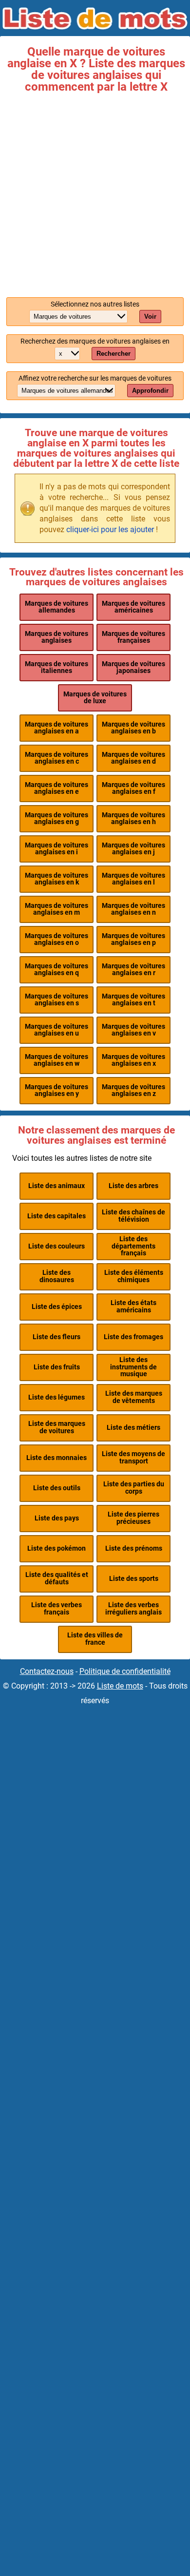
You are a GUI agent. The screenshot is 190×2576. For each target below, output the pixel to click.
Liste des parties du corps (134, 1488)
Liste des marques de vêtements (134, 1397)
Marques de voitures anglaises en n (133, 909)
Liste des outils (57, 1488)
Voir (150, 317)
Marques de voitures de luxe (95, 698)
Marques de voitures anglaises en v (133, 1030)
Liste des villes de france (95, 1639)
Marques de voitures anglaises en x (133, 1060)
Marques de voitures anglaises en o (57, 939)
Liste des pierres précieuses (133, 1518)
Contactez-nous (47, 1671)
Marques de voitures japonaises (133, 667)
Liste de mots (120, 1686)
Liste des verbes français (57, 1608)
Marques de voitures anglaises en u (57, 1030)
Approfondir (150, 391)
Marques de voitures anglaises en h (133, 818)
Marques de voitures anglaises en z (133, 1090)
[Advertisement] (95, 192)
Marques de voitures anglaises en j (133, 849)
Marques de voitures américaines (133, 607)
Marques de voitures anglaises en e (57, 788)
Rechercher (114, 354)
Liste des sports (134, 1579)
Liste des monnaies (57, 1458)
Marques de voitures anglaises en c (57, 758)
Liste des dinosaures (57, 1276)
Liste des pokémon (57, 1548)
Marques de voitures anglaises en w (57, 1060)
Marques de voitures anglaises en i (57, 849)
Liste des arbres (133, 1186)
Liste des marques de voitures (57, 1427)
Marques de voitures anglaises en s (57, 1000)
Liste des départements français (133, 1246)
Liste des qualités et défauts (57, 1578)
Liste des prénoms (134, 1548)
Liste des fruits (57, 1367)
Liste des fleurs (57, 1337)
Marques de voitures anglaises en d (133, 758)
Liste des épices (57, 1307)
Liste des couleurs (57, 1246)
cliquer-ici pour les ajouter (110, 529)
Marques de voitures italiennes (57, 667)
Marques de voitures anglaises (57, 637)
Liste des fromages (133, 1337)
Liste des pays (57, 1518)
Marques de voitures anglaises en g (57, 818)
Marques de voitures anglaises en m (57, 909)
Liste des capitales (57, 1216)
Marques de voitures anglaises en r (133, 970)
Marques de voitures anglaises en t (133, 1000)
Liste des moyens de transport (133, 1457)
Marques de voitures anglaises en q (57, 970)
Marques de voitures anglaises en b (133, 728)
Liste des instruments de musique (133, 1367)
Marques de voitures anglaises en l (133, 879)
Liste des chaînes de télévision (133, 1216)
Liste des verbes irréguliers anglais (133, 1608)
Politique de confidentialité (125, 1671)
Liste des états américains (133, 1306)
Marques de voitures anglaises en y (57, 1090)
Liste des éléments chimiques (134, 1276)
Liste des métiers (133, 1428)
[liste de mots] (95, 19)
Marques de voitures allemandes (57, 607)
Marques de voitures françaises (133, 637)
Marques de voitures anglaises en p (133, 939)
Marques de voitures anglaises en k (57, 879)
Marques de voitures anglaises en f (133, 788)
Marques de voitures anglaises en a (57, 728)
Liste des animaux (57, 1186)
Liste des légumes (57, 1397)
